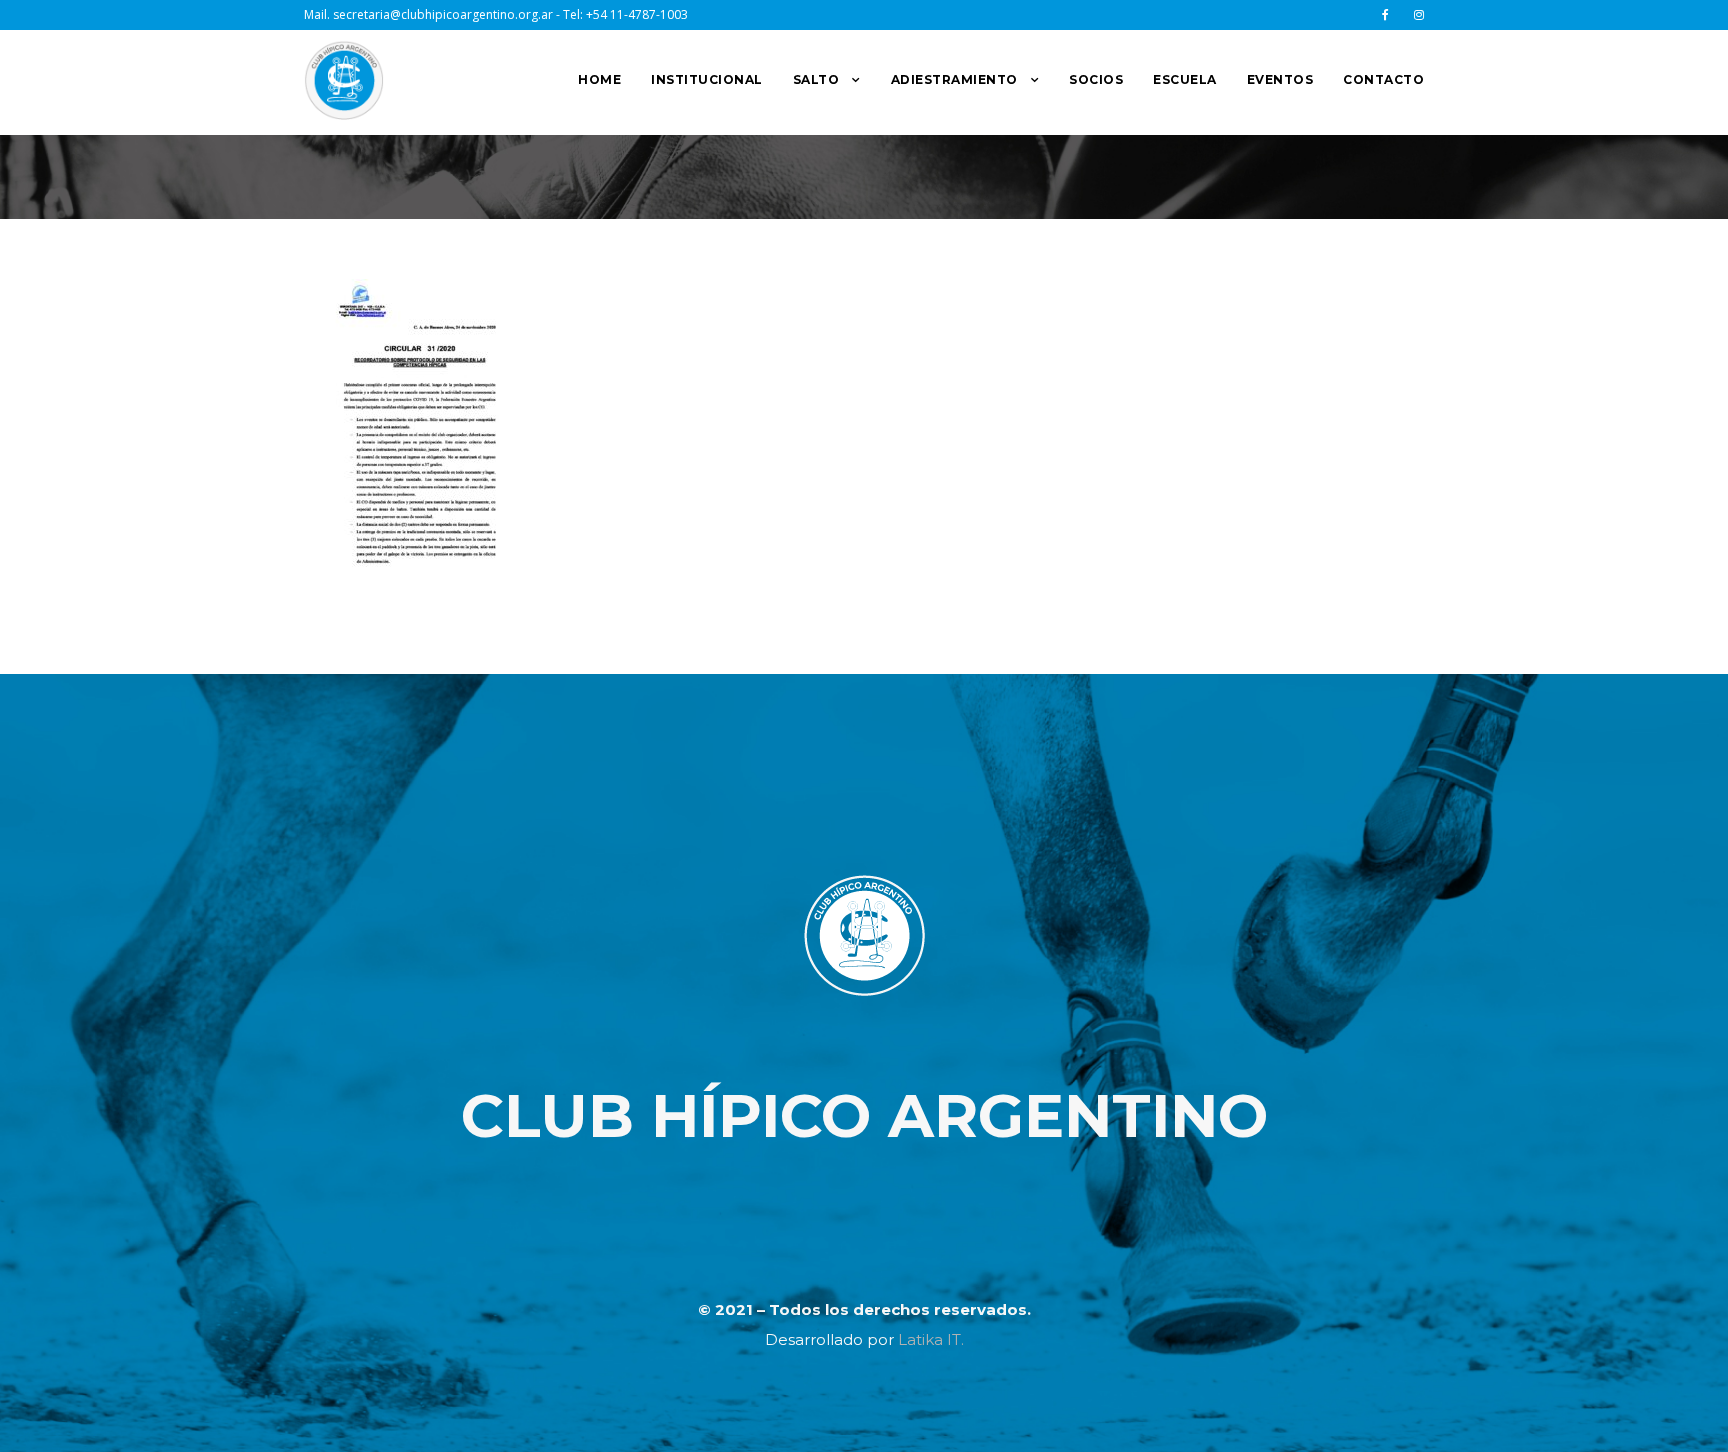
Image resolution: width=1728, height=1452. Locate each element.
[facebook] (1385, 14)
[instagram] (1419, 14)
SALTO (816, 79)
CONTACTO (1383, 79)
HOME (599, 79)
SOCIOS (1096, 79)
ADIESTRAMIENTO (954, 79)
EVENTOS (1280, 79)
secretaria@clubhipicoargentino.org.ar (443, 14)
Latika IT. (931, 1339)
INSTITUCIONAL (707, 79)
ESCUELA (1185, 79)
